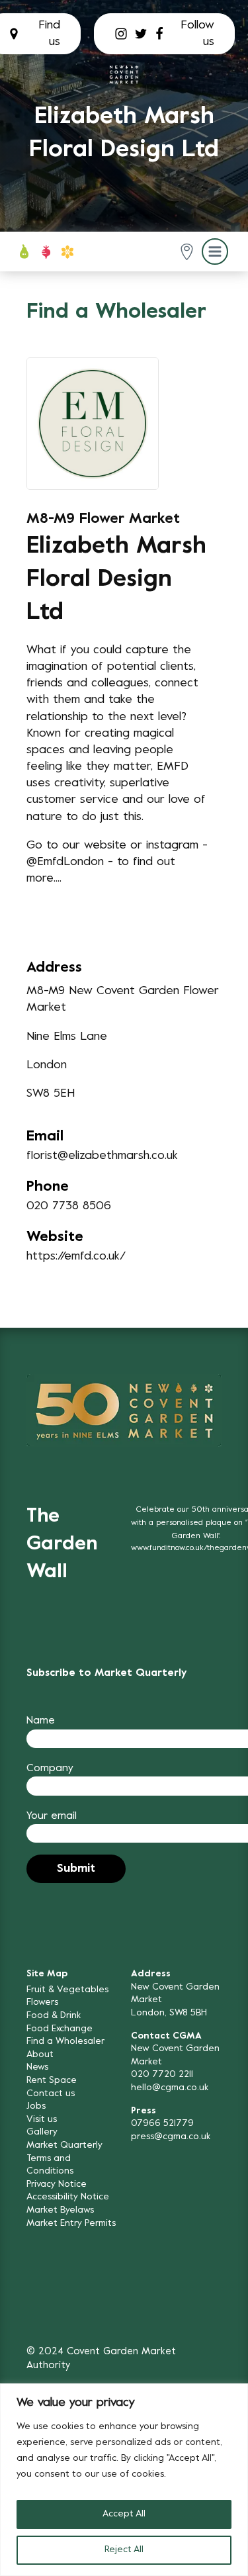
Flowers (42, 2002)
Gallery (42, 2132)
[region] (124, 2480)
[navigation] (124, 74)
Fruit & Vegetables (67, 1990)
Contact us (51, 2094)
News (37, 2067)
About (40, 2055)
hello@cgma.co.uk (170, 2088)
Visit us (42, 2120)
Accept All (124, 2514)
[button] (187, 252)
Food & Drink (54, 2016)
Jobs (36, 2106)
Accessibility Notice (68, 2197)
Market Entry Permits (71, 2224)
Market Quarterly (64, 2145)
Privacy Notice (57, 2185)
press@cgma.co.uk (171, 2137)
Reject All (124, 2550)
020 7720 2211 (162, 2075)
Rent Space (52, 2081)
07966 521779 (162, 2124)
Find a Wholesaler (65, 2042)
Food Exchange (60, 2029)
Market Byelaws (60, 2210)
